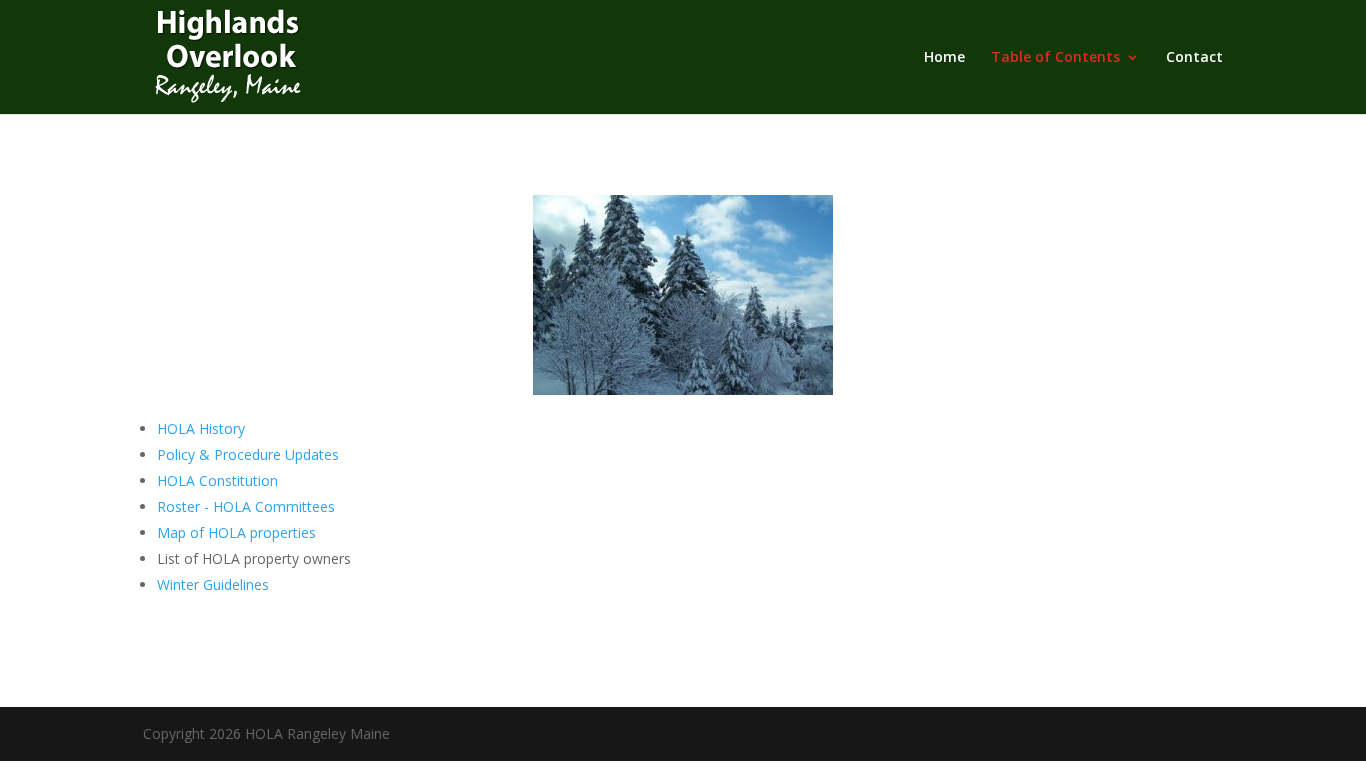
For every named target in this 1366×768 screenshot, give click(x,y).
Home (944, 58)
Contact (1194, 58)
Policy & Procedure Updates (248, 454)
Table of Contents (1055, 58)
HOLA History (201, 428)
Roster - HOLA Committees (246, 506)
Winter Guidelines (213, 584)
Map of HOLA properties (238, 532)
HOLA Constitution (217, 480)
